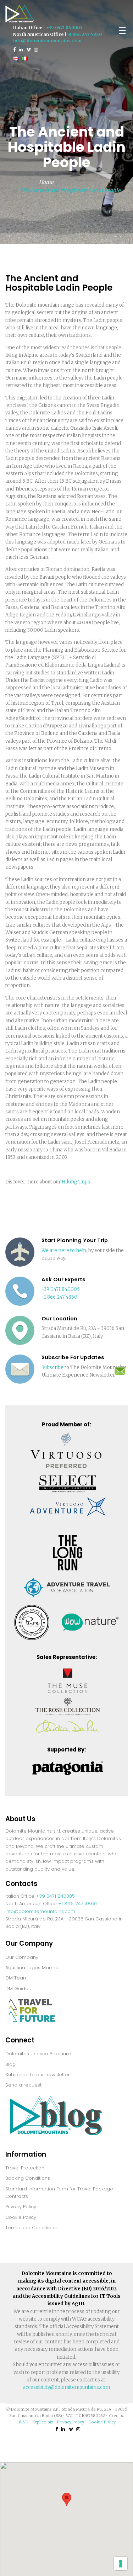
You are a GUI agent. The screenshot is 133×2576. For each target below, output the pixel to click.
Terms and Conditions (31, 2228)
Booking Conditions (28, 2178)
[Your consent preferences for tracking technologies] (121, 2564)
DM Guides (18, 1989)
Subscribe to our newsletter (38, 2075)
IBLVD (23, 2422)
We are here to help (64, 1250)
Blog (10, 2064)
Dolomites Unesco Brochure (38, 2054)
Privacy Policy (21, 2207)
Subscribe (52, 1367)
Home (46, 182)
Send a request (23, 2085)
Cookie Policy (21, 2217)
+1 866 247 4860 (85, 34)
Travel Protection (25, 2168)
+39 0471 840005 (64, 28)
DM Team (16, 1978)
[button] (67, 2499)
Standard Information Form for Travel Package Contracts (59, 2193)
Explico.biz (43, 2422)
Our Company (22, 1957)
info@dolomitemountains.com (47, 41)
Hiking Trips (76, 1182)
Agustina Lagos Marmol (32, 1968)
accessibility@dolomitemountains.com (66, 2387)
